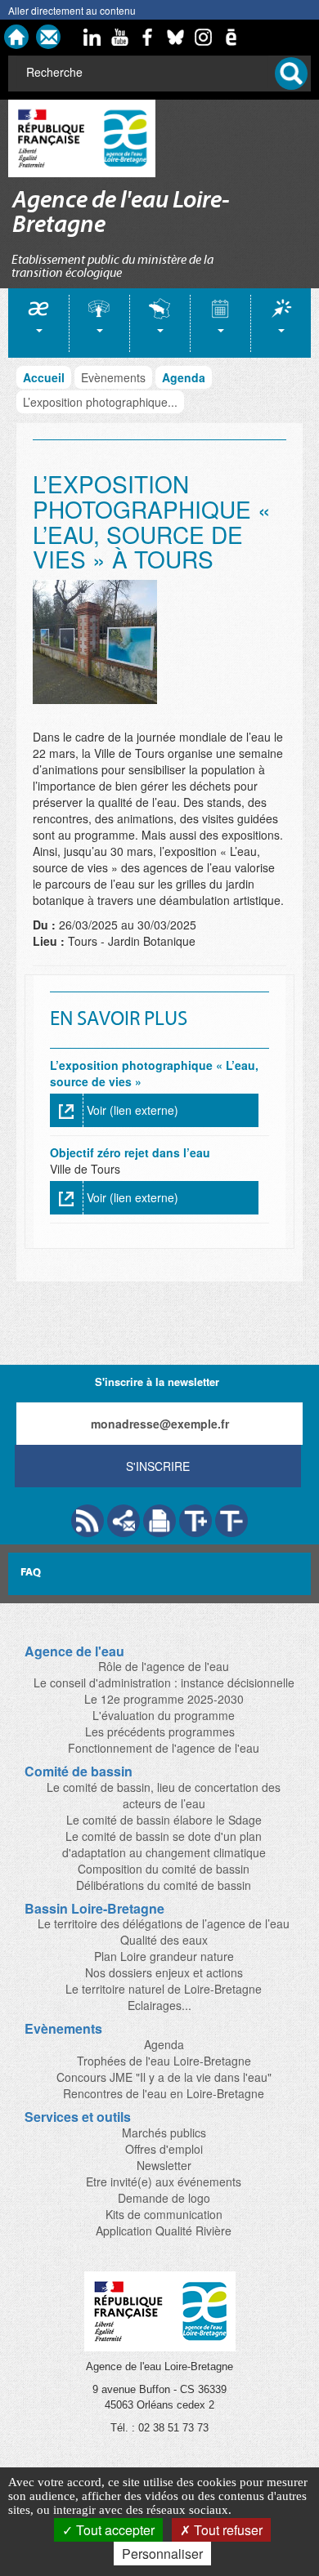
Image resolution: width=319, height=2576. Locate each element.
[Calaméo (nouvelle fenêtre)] (231, 37)
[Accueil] (16, 37)
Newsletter (164, 2165)
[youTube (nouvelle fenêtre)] (120, 37)
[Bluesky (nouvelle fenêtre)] (176, 37)
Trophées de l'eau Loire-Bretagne (164, 2061)
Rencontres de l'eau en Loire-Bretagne (164, 2093)
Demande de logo (164, 2198)
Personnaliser (162, 2554)
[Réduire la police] (231, 1521)
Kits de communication (164, 2214)
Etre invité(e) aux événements (164, 2182)
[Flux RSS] (88, 1521)
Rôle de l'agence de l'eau (164, 1666)
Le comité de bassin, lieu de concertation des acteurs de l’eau (164, 1795)
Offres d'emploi (164, 2149)
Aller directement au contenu (72, 10)
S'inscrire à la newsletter (157, 1382)
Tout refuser (227, 2530)
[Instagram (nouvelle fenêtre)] (204, 37)
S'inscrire (158, 1466)
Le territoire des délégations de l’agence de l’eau (164, 1923)
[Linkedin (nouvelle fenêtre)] (92, 37)
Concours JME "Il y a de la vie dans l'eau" (164, 2077)
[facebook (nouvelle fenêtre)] (148, 37)
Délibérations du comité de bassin (164, 1885)
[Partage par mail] (124, 1521)
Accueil (44, 377)
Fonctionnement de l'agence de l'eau (164, 1748)
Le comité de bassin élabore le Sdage (164, 1820)
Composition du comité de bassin (164, 1869)
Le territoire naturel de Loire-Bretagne (164, 1989)
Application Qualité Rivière (164, 2231)
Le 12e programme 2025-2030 (164, 1699)
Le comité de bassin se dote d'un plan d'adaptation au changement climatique (164, 1844)
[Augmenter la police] (195, 1521)
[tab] (38, 323)
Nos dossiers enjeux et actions (164, 1972)
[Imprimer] (159, 1521)
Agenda (184, 377)
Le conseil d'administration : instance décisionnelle (164, 1682)
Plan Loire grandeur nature (164, 1956)
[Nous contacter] (48, 37)
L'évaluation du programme (164, 1715)
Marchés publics (164, 2133)
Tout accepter (114, 2530)
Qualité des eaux (164, 1940)
